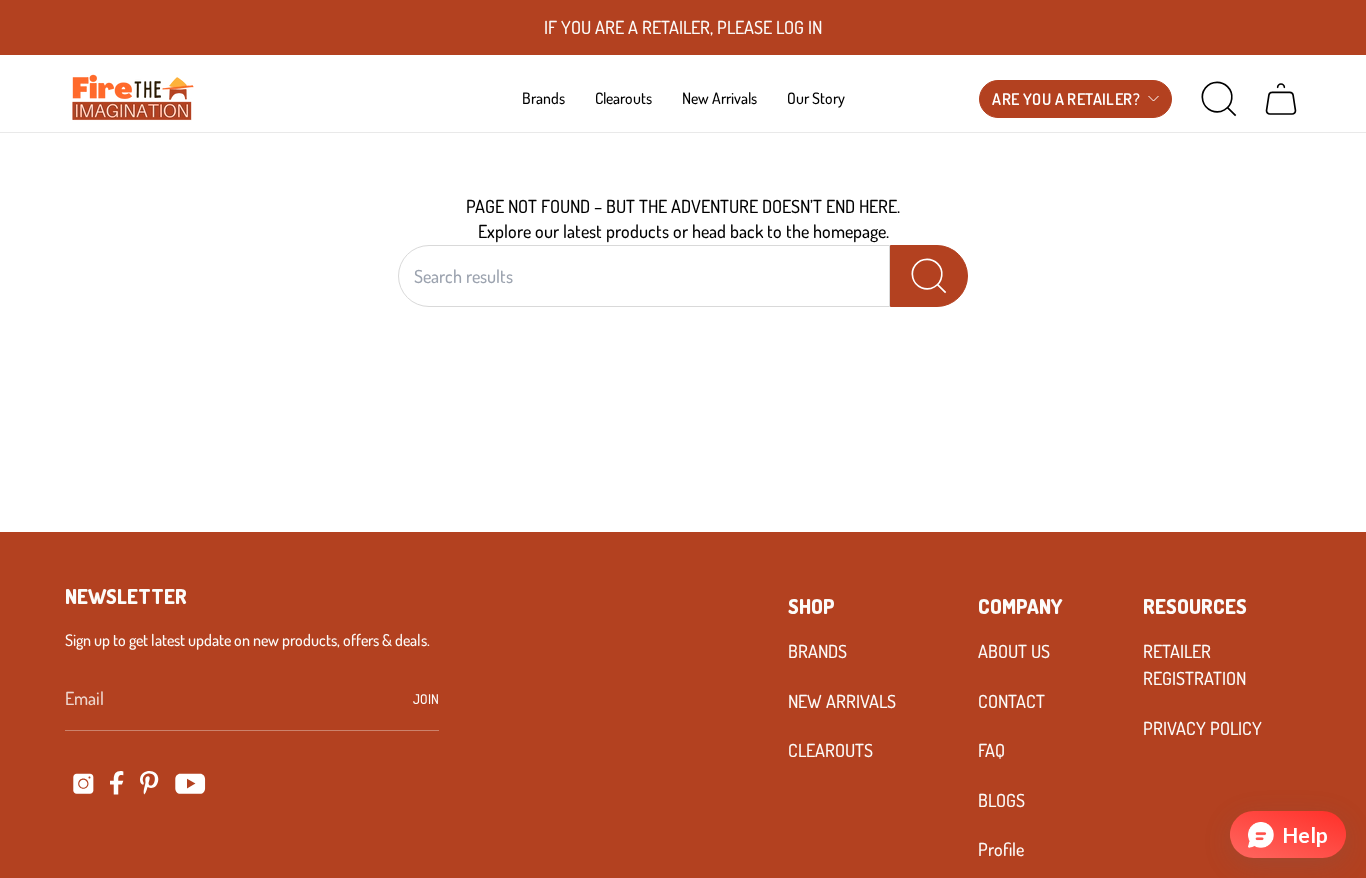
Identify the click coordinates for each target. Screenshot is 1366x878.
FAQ (991, 750)
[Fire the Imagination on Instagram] (83, 783)
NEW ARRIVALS (842, 701)
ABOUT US (1014, 651)
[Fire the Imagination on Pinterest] (149, 783)
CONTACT (1011, 701)
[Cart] (1281, 99)
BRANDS (817, 651)
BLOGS (1001, 800)
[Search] (929, 276)
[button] (543, 98)
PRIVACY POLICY (1202, 728)
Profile (1001, 849)
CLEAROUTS (830, 750)
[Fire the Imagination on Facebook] (117, 783)
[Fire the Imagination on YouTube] (190, 783)
